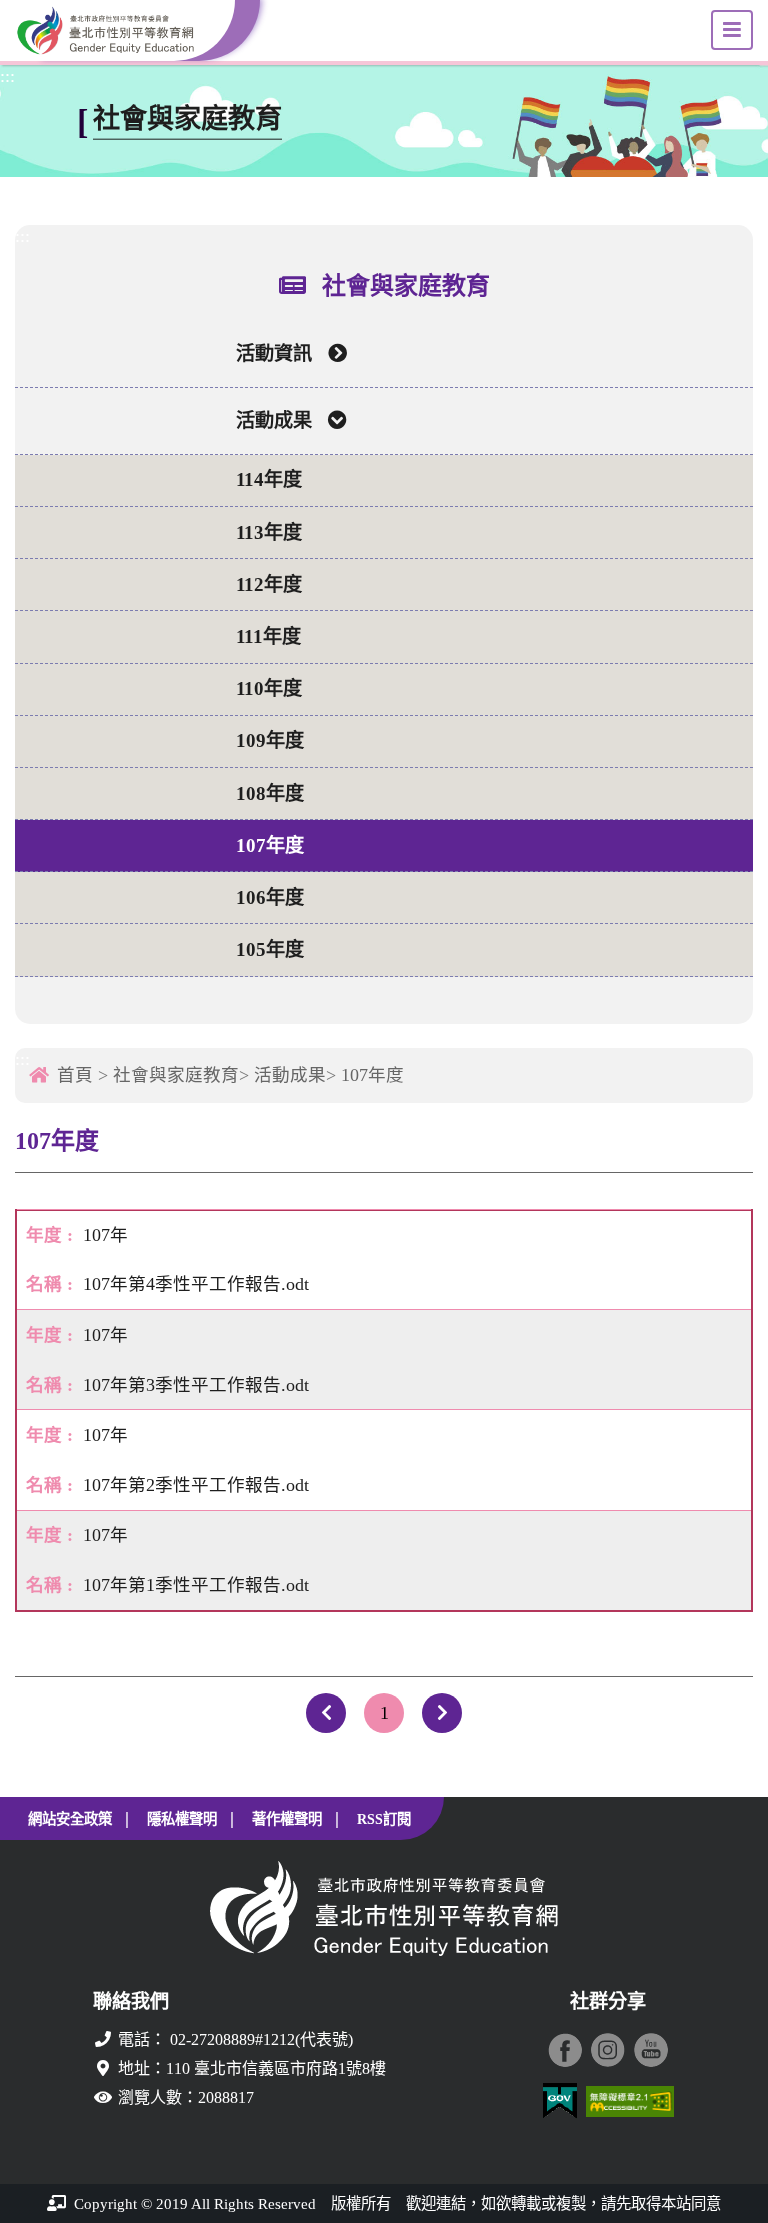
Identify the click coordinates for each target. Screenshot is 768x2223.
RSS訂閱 (384, 1819)
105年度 (270, 949)
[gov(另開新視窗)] (560, 2101)
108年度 (270, 793)
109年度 (270, 740)
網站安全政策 (70, 1819)
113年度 (269, 532)
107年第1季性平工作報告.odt (196, 1585)
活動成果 (274, 420)
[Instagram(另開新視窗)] (608, 2050)
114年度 (269, 479)
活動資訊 (274, 353)
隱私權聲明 (182, 1819)
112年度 (269, 584)
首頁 (75, 1075)
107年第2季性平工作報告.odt (196, 1485)
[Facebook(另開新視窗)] (565, 2050)
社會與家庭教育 (176, 1075)
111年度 (268, 636)
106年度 (270, 897)
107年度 (270, 845)
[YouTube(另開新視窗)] (651, 2050)
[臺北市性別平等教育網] (125, 30)
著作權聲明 (287, 1819)
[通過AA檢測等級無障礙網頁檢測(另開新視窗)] (630, 2101)
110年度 (269, 688)
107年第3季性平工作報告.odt (196, 1385)
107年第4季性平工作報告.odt (196, 1284)
